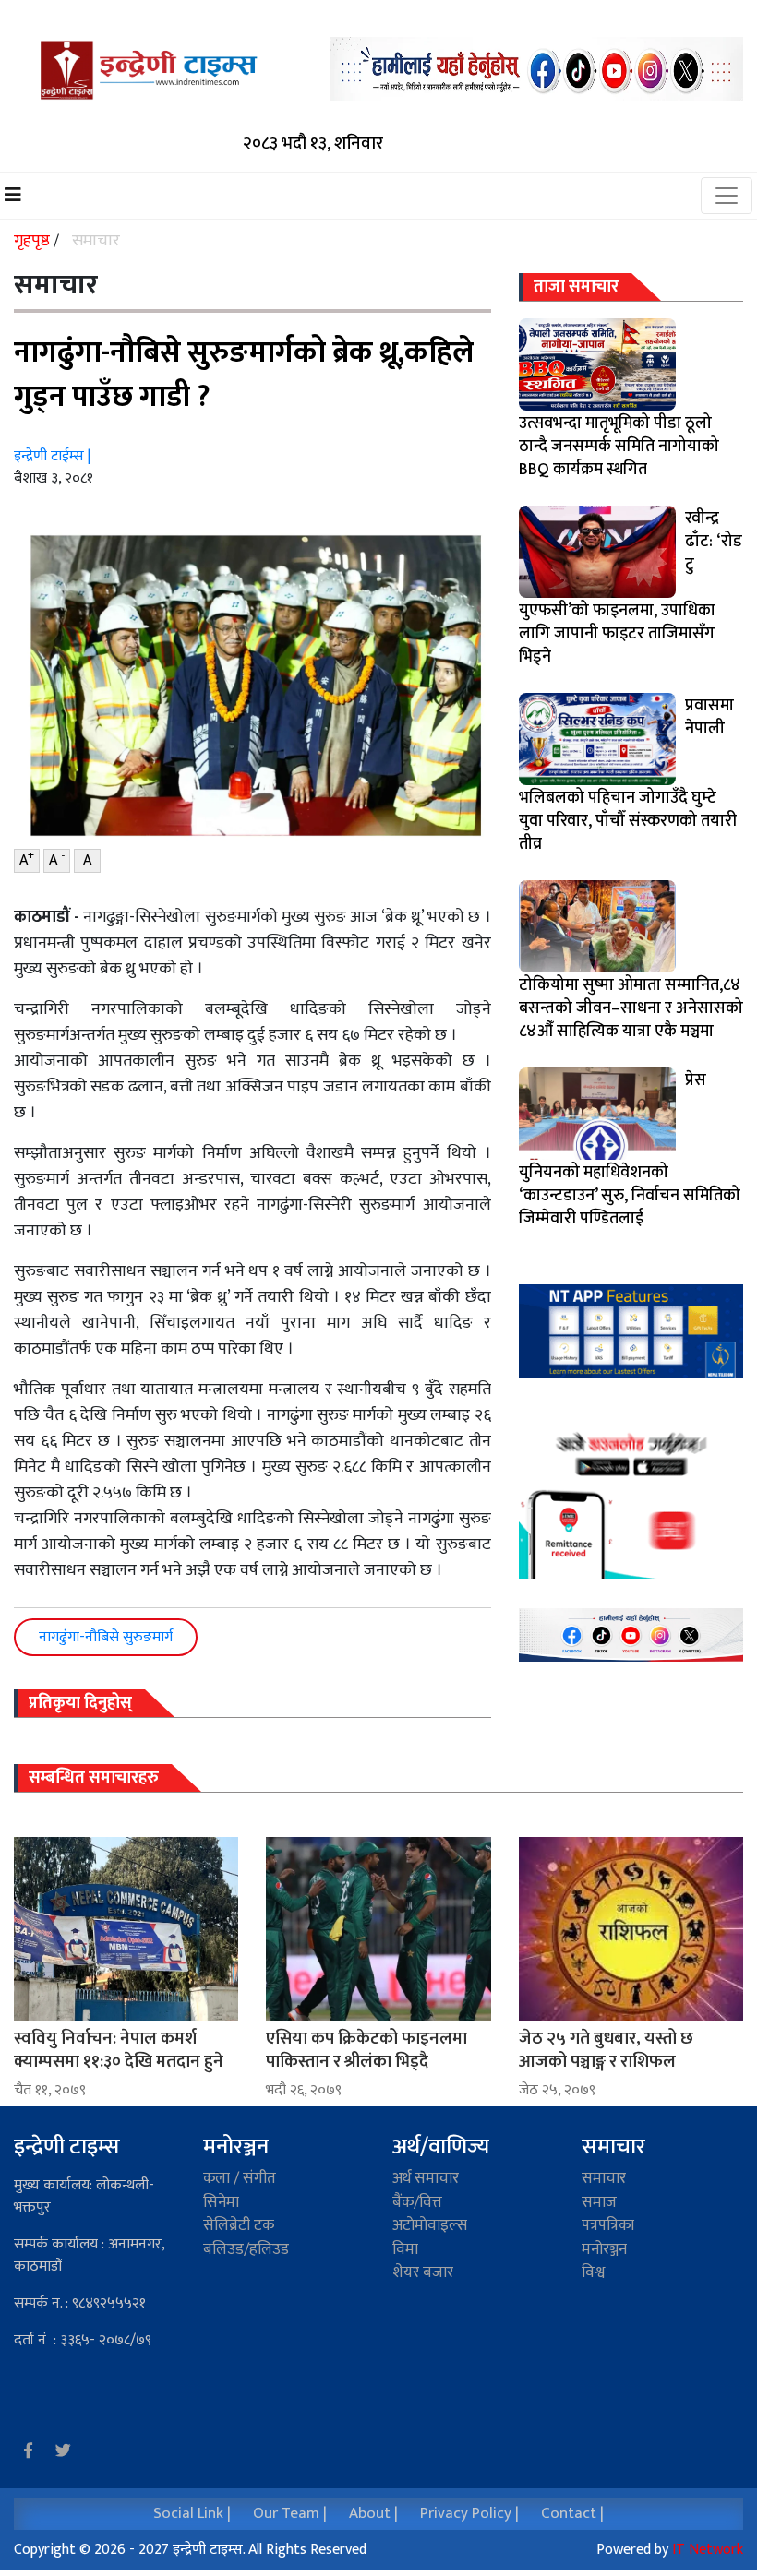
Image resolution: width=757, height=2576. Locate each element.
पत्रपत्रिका (608, 2225)
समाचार (96, 241)
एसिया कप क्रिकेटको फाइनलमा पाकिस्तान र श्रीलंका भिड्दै (366, 2050)
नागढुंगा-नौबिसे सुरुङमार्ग (106, 1637)
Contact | (572, 2513)
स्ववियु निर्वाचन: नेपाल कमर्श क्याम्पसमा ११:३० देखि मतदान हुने (119, 2050)
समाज (599, 2202)
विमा (405, 2249)
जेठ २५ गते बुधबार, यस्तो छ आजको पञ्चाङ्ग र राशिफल (606, 2050)
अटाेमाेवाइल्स (430, 2225)
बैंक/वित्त (417, 2202)
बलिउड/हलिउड (246, 2249)
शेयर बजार (423, 2272)
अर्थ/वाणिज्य (441, 2147)
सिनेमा (221, 2202)
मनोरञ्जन (236, 2147)
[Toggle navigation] (727, 196)
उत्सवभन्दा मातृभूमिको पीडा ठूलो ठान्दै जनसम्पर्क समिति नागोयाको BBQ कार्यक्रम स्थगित (619, 447)
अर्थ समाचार (426, 2178)
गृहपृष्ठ (34, 241)
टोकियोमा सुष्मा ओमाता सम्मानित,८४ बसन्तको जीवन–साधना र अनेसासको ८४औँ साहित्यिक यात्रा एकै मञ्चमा (631, 1008)
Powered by (670, 2550)
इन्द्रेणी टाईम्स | (52, 456)
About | (373, 2513)
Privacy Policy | (469, 2513)
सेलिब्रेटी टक (239, 2225)
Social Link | (192, 2513)
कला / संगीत (240, 2178)
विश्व (593, 2272)
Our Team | (290, 2513)
